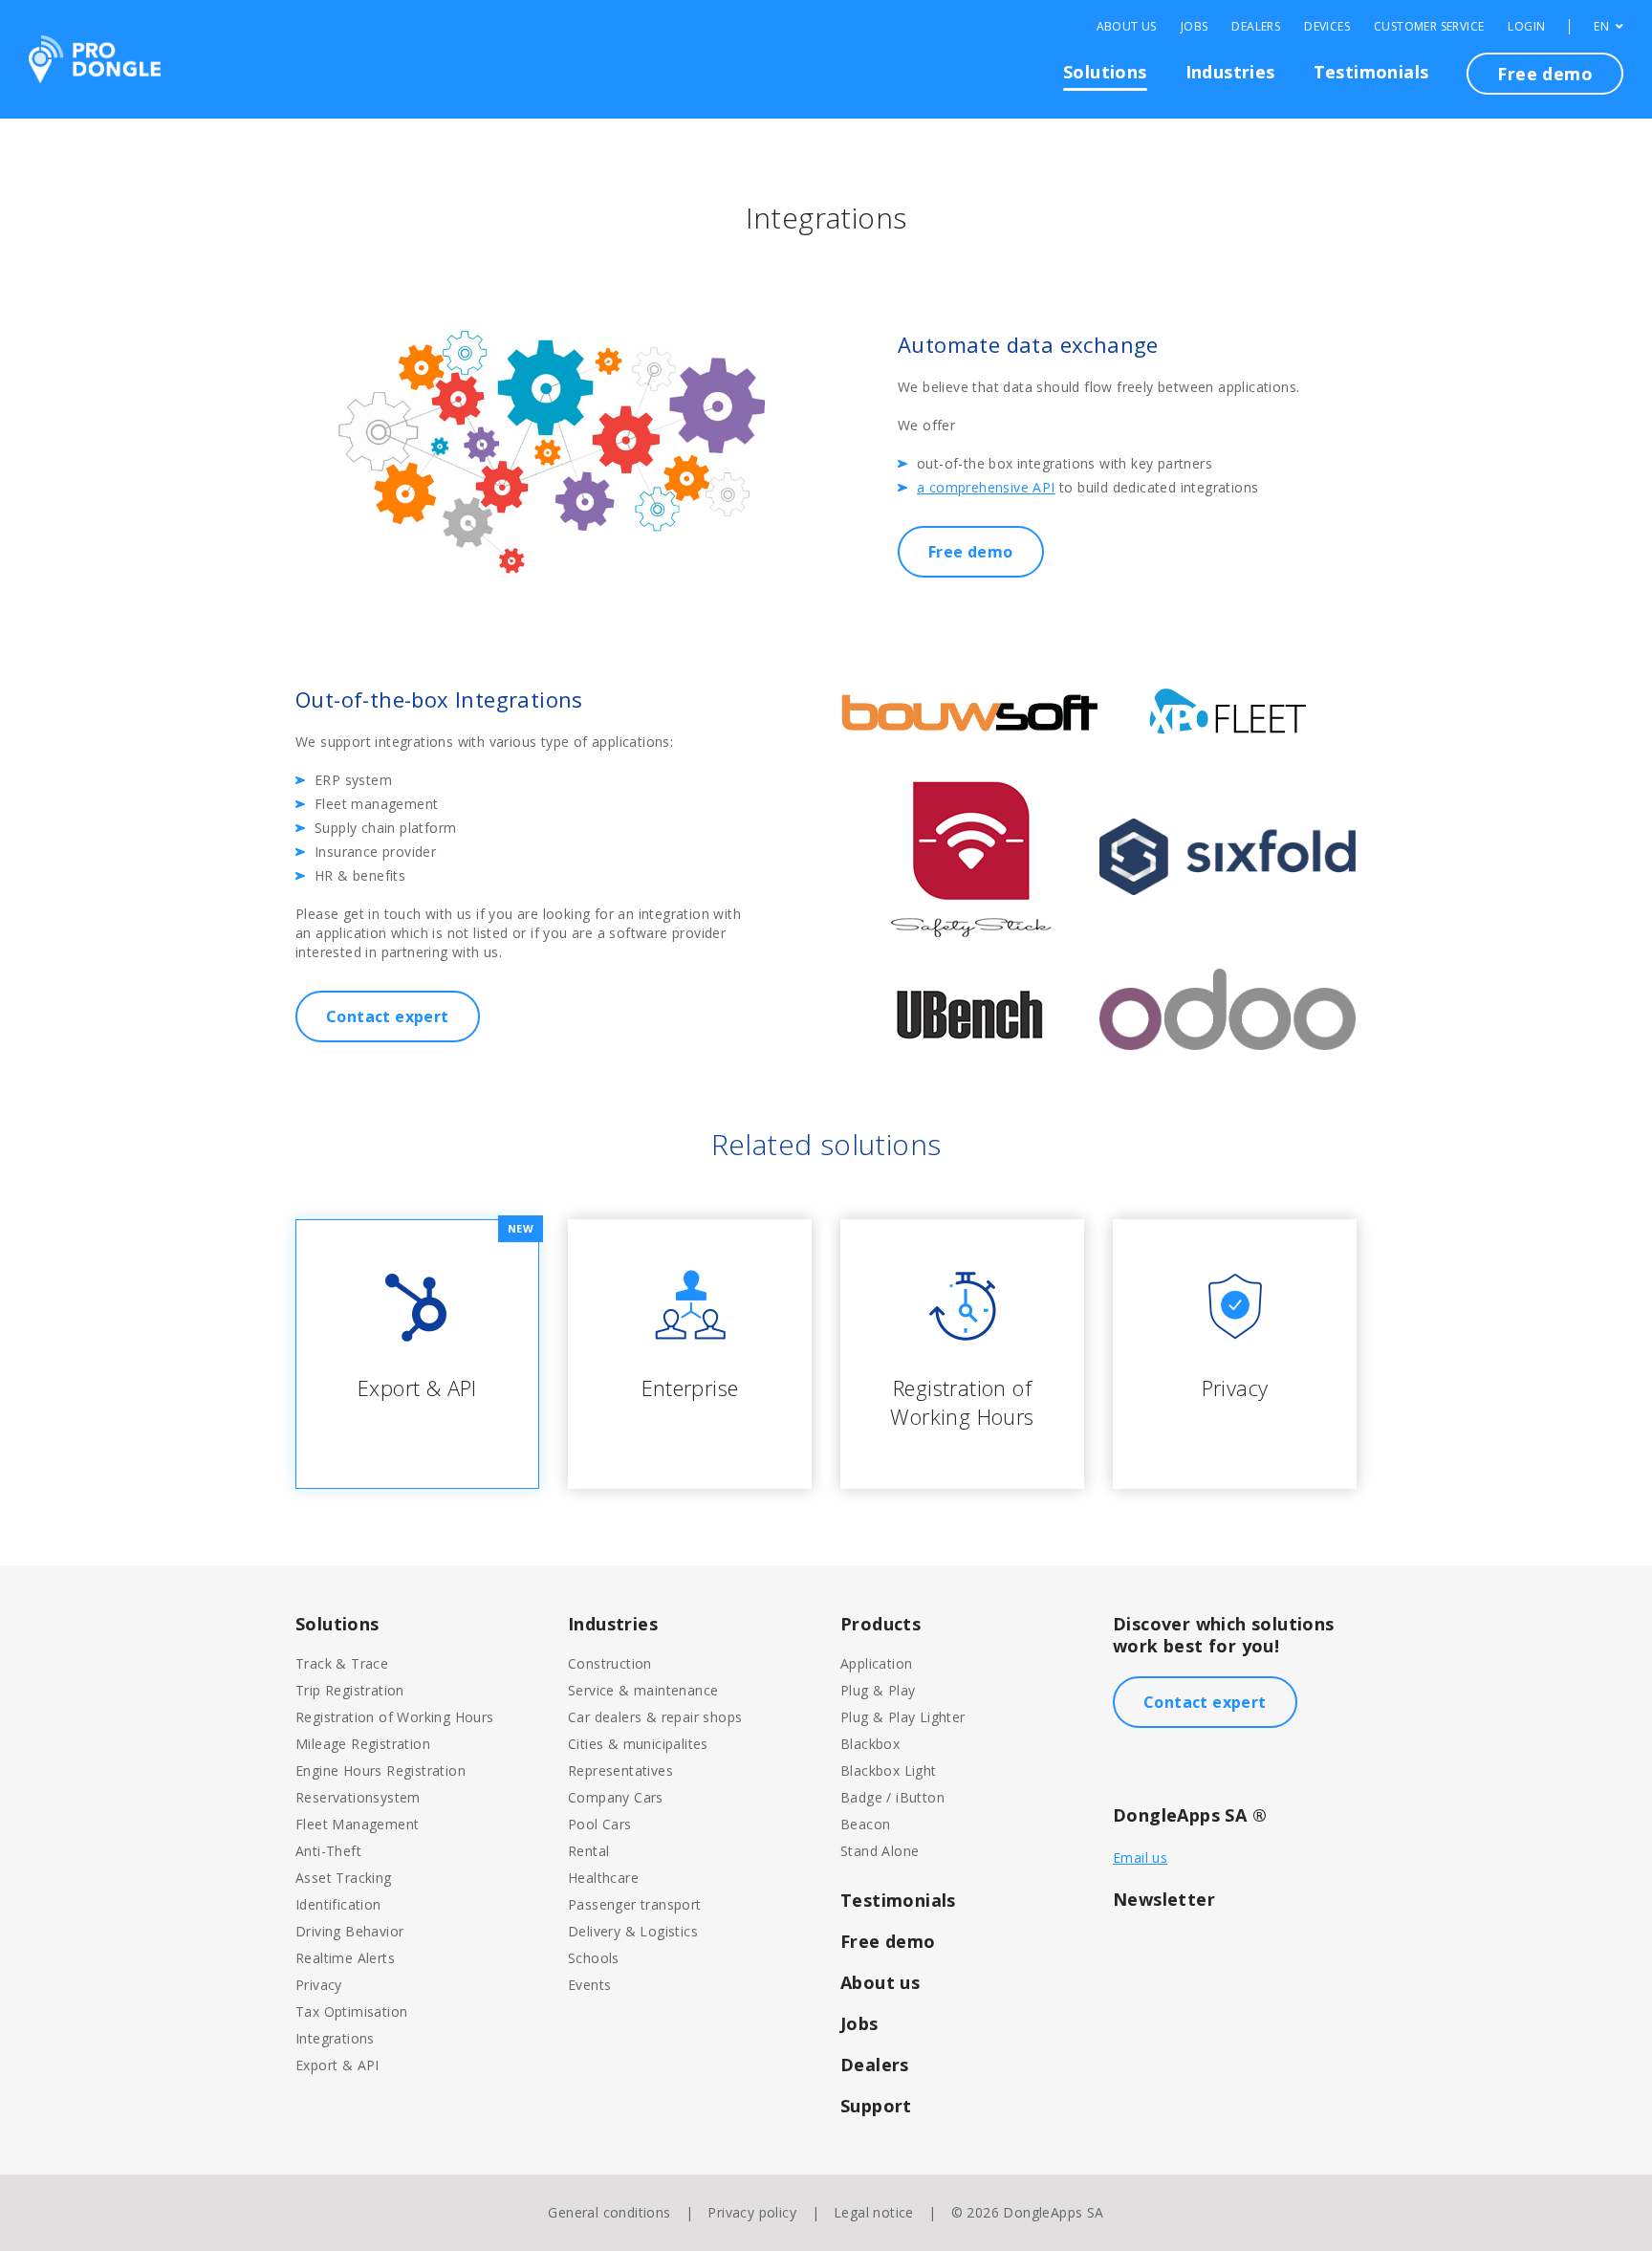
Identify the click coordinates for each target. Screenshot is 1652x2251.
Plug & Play (878, 1690)
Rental (588, 1851)
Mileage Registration (363, 1744)
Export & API (337, 2065)
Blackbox (870, 1744)
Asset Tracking (344, 1878)
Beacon (865, 1824)
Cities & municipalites (638, 1744)
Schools (594, 1958)
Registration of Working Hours (395, 1717)
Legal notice (874, 2212)
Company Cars (616, 1797)
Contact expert (388, 1016)
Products (880, 1624)
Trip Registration (350, 1690)
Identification (338, 1904)
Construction (610, 1663)
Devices (1327, 27)
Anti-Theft (328, 1851)
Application (876, 1663)
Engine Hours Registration (380, 1770)
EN (1603, 27)
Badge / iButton (892, 1797)
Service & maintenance (643, 1690)
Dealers (1256, 27)
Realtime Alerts (345, 1958)
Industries (1230, 72)
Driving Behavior (349, 1931)
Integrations (335, 2038)
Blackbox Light (889, 1770)
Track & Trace (342, 1663)
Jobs (1195, 27)
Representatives (620, 1770)
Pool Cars (600, 1824)
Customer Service (1429, 27)
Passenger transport (635, 1904)
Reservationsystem (358, 1797)
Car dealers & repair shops (655, 1717)
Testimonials (1371, 72)
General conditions (609, 2212)
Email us (1140, 1858)
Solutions (1105, 72)
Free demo (1545, 74)
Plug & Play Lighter (903, 1717)
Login (1526, 27)
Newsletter (1164, 1899)
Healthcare (603, 1878)
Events (589, 1985)
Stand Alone (880, 1851)
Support (876, 2106)
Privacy (319, 1985)
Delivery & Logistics (633, 1931)
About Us (1127, 27)
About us (880, 1982)
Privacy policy (752, 2212)
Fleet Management (357, 1824)
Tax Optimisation (351, 2011)
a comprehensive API (986, 487)
